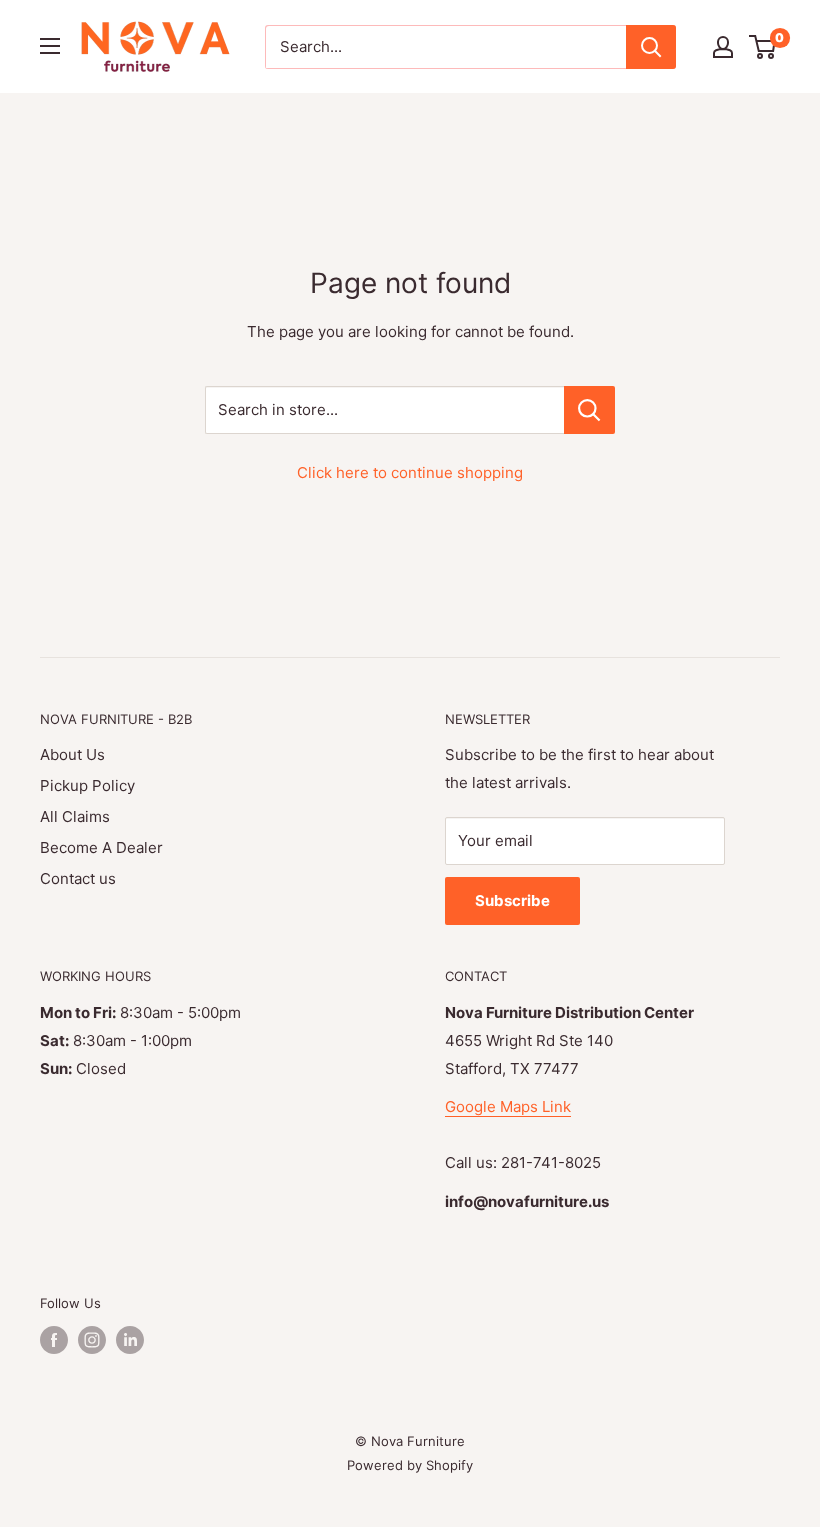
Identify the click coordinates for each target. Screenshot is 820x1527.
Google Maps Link (508, 1106)
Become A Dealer (101, 847)
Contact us (78, 878)
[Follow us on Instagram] (92, 1340)
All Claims (75, 816)
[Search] (651, 47)
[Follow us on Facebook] (54, 1340)
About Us (72, 754)
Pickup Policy (87, 785)
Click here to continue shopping (410, 472)
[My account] (723, 47)
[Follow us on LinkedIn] (130, 1340)
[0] (763, 47)
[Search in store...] (589, 410)
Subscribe (512, 900)
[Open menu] (50, 46)
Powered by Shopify (410, 1465)
